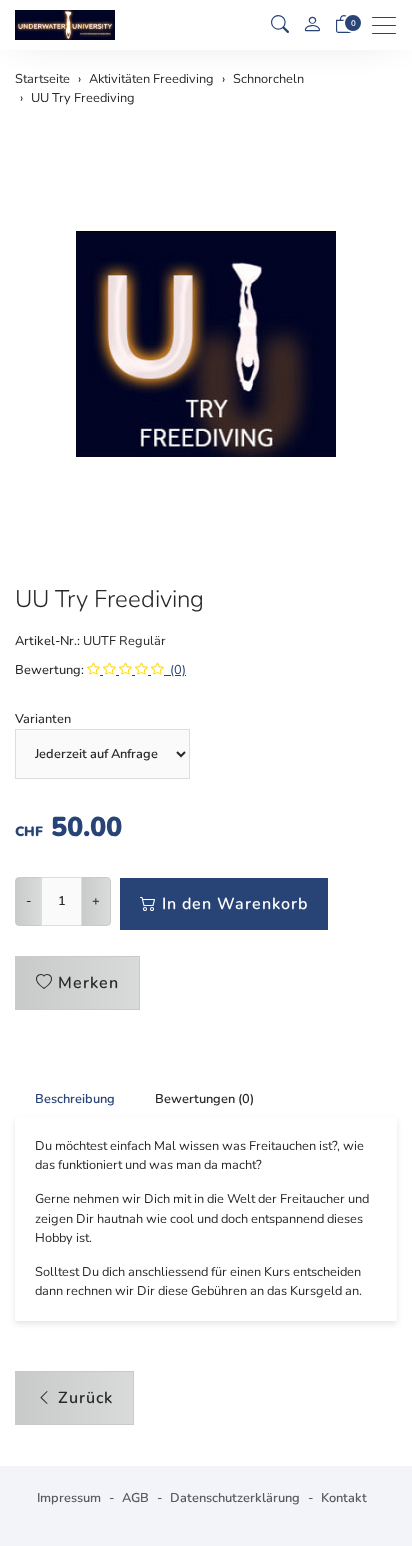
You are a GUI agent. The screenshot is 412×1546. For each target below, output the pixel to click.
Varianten (43, 719)
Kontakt (344, 1498)
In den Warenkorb (235, 904)
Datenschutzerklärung (235, 1498)
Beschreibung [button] (75, 1099)
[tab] (65, 1099)
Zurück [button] (85, 1398)
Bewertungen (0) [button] (204, 1099)
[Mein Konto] (312, 25)
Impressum (69, 1498)
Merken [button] (88, 983)
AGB (135, 1498)
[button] (280, 25)
